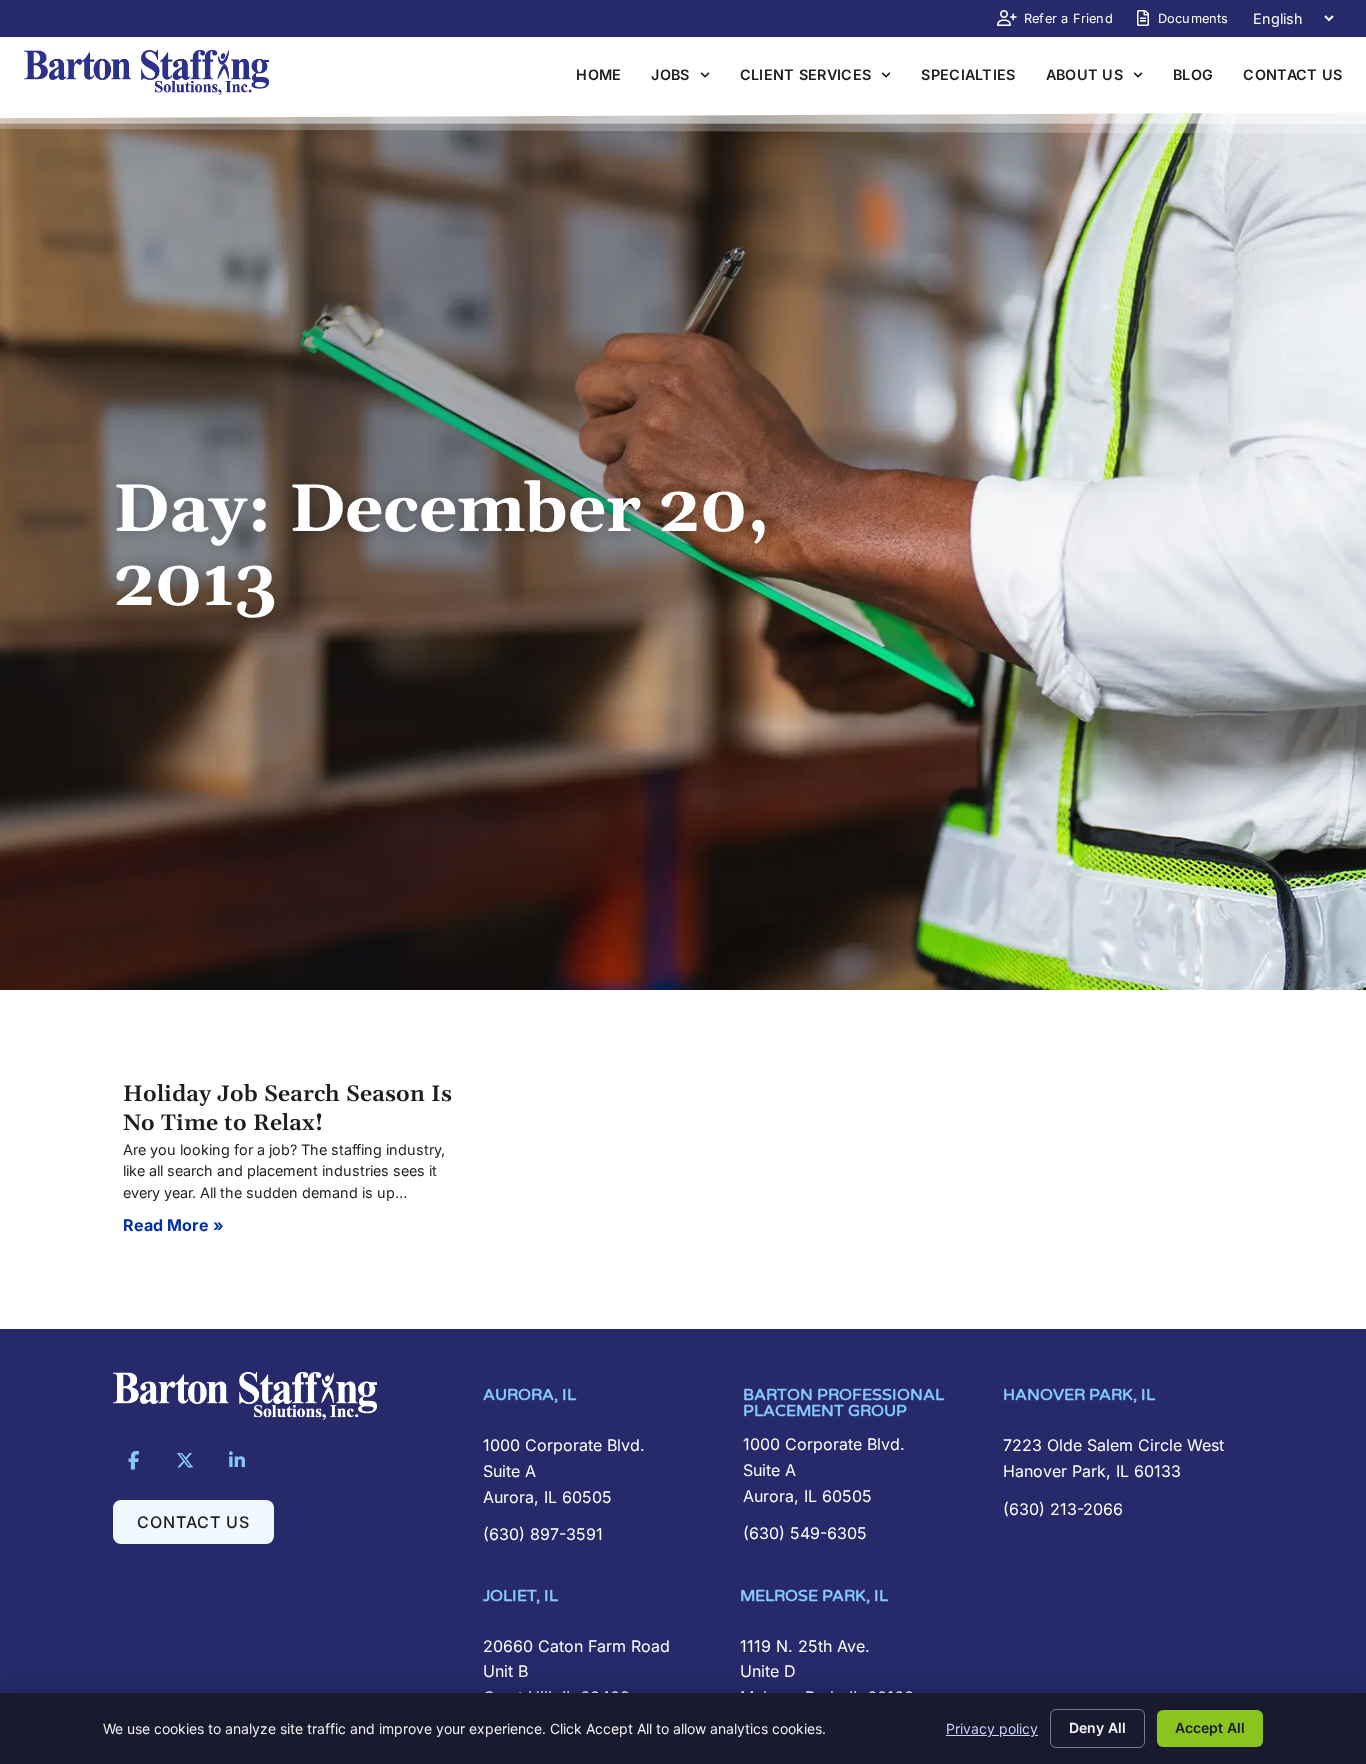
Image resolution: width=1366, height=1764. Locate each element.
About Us (1084, 74)
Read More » (173, 1225)
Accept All (1210, 1727)
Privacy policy (992, 1728)
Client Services (806, 74)
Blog (1193, 74)
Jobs (670, 74)
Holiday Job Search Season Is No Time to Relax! (287, 1109)
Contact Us (1292, 74)
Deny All (1097, 1727)
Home (598, 74)
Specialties (968, 74)
